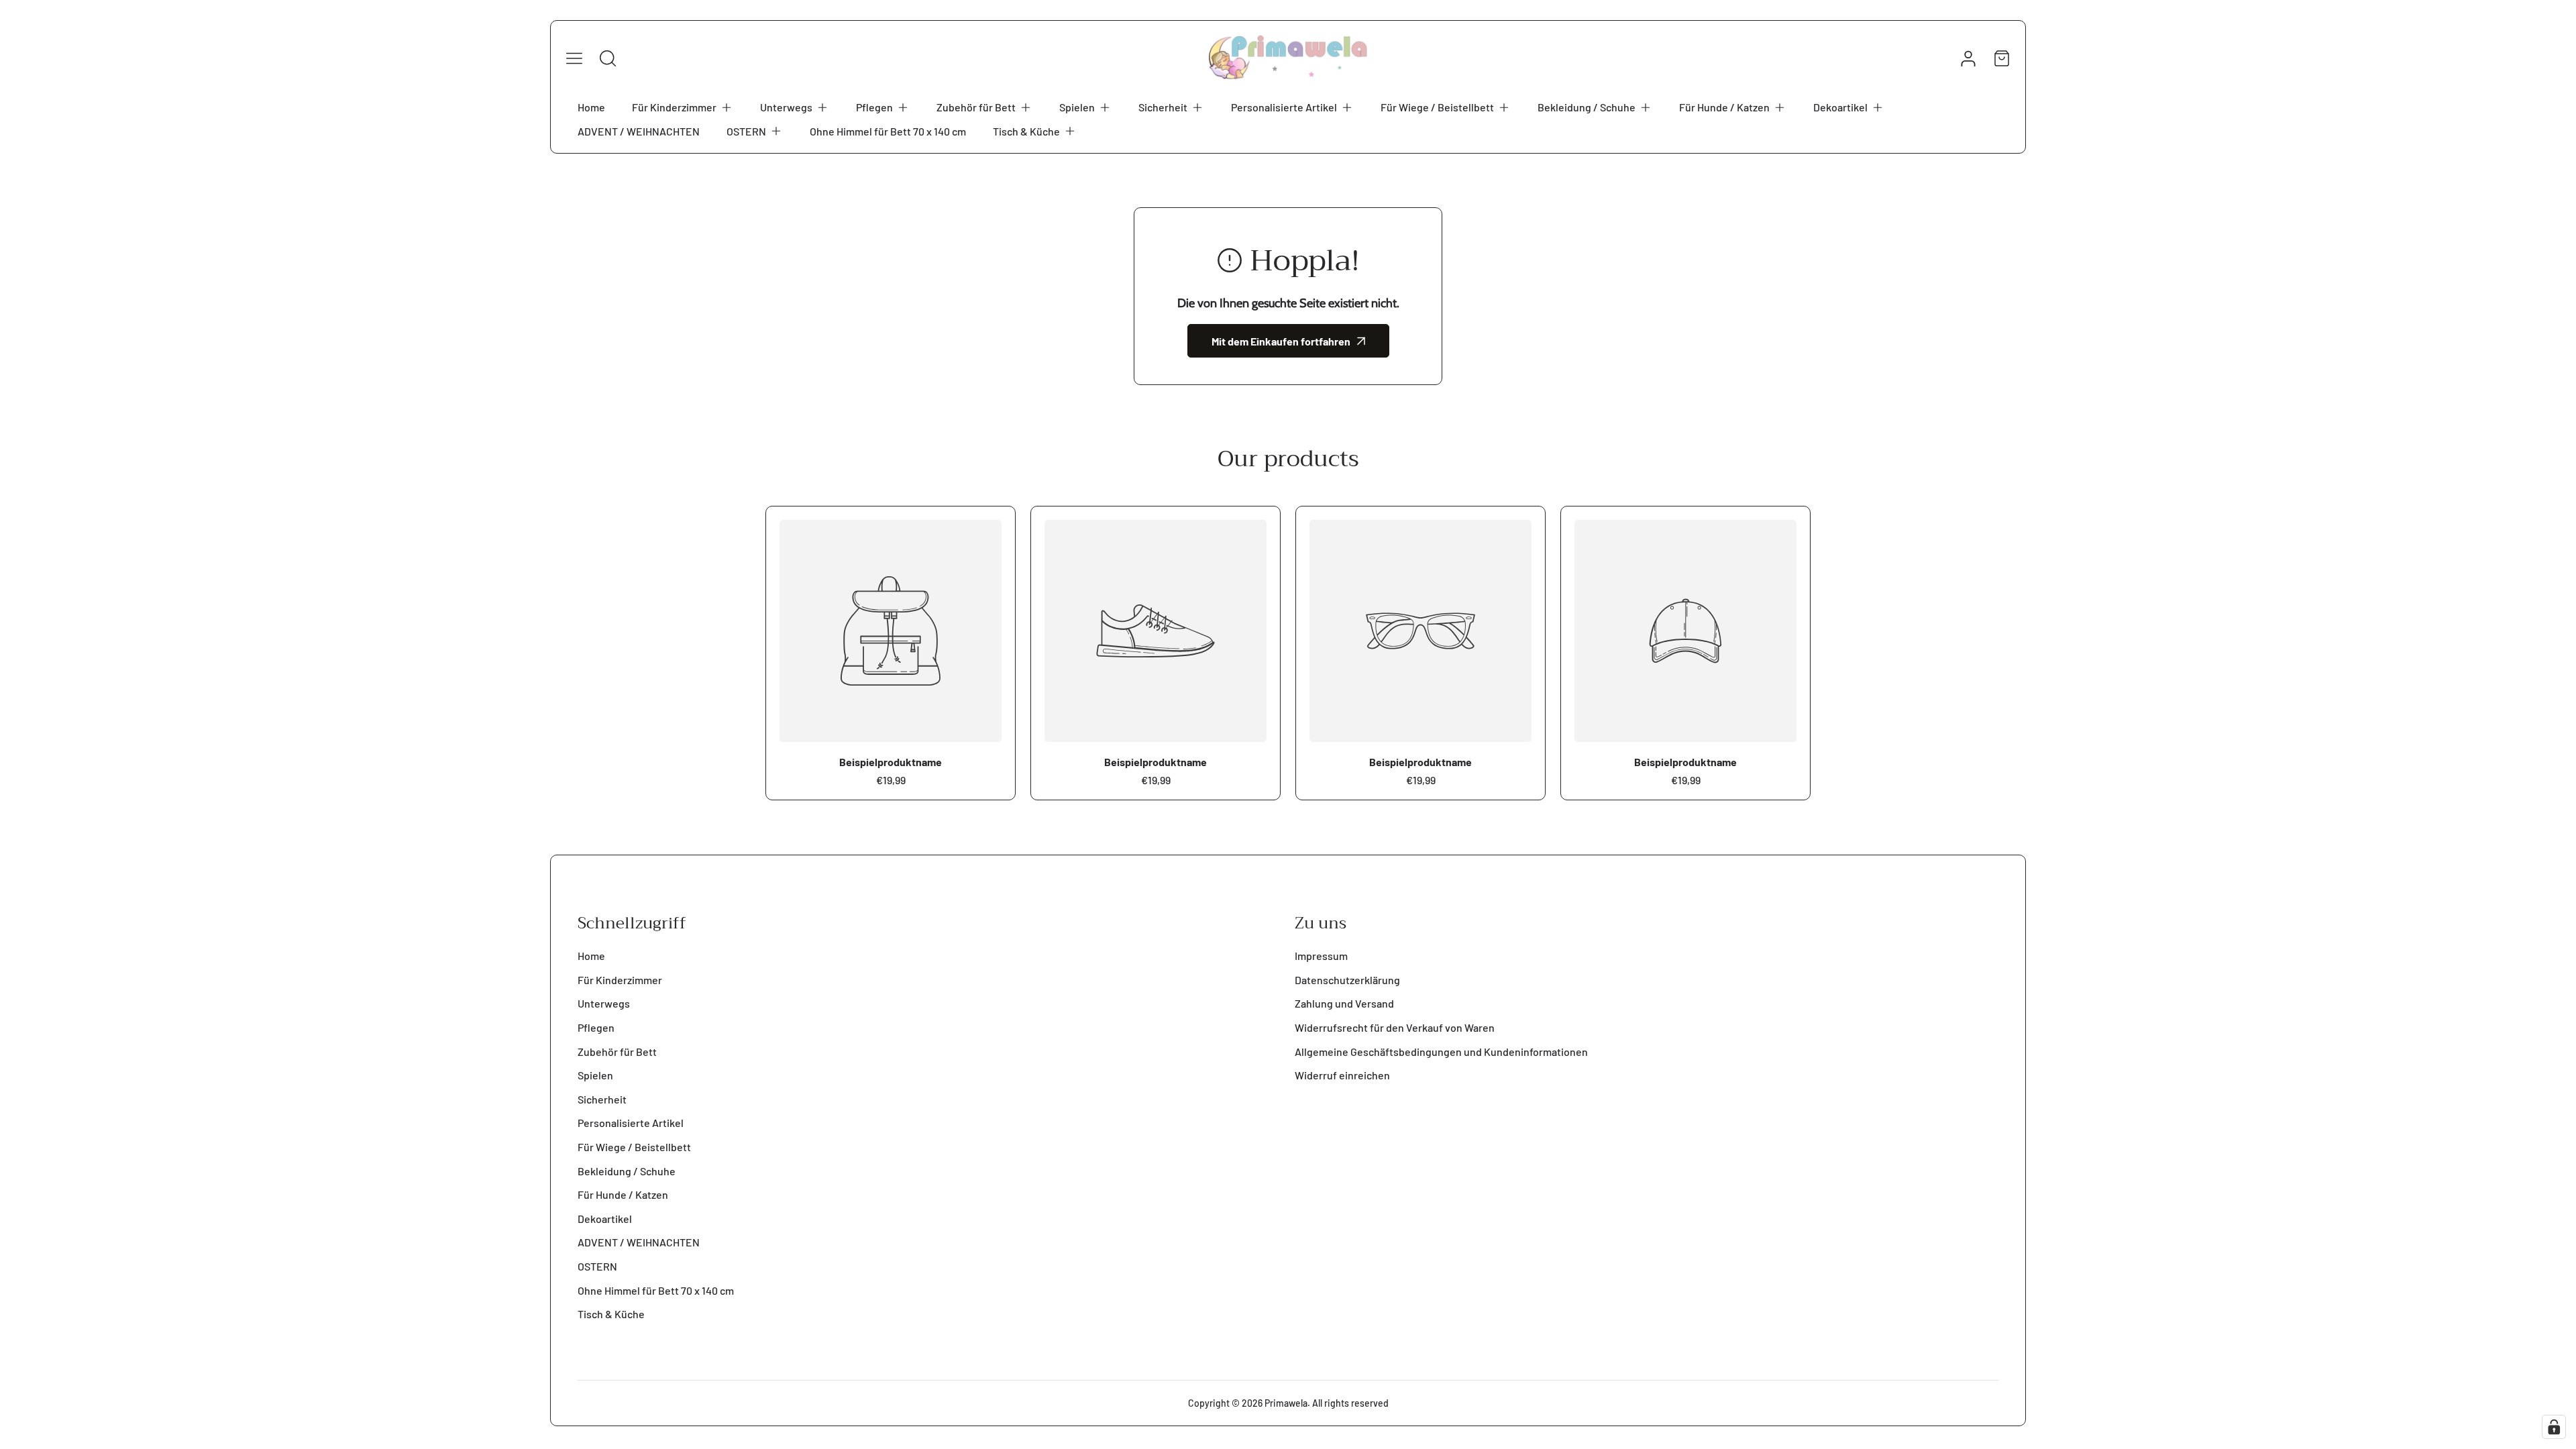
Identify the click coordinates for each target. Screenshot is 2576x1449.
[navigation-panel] (574, 58)
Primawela (1286, 1403)
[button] (683, 107)
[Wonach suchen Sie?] (608, 58)
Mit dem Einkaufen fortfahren (1281, 341)
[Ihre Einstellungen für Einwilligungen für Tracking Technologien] (2554, 1427)
